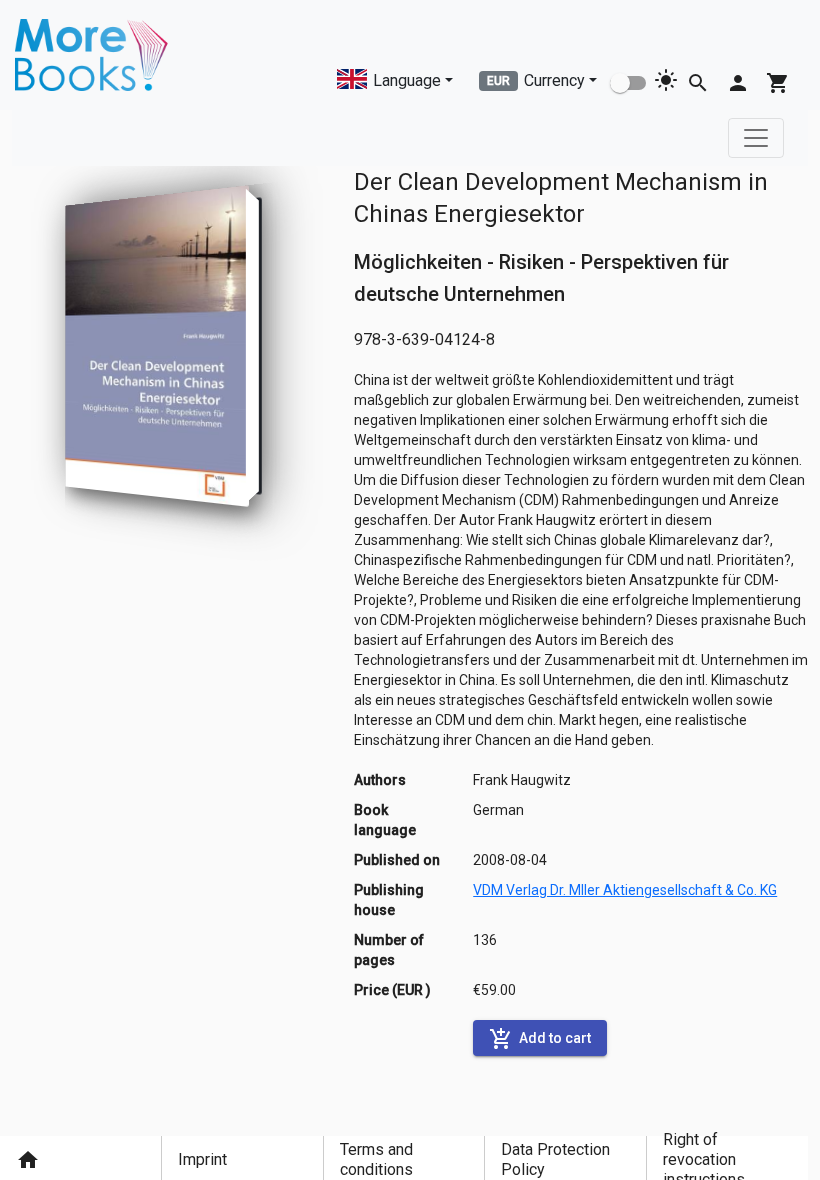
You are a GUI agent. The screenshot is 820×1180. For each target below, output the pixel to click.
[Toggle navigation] (756, 138)
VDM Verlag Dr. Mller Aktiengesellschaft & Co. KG (625, 890)
